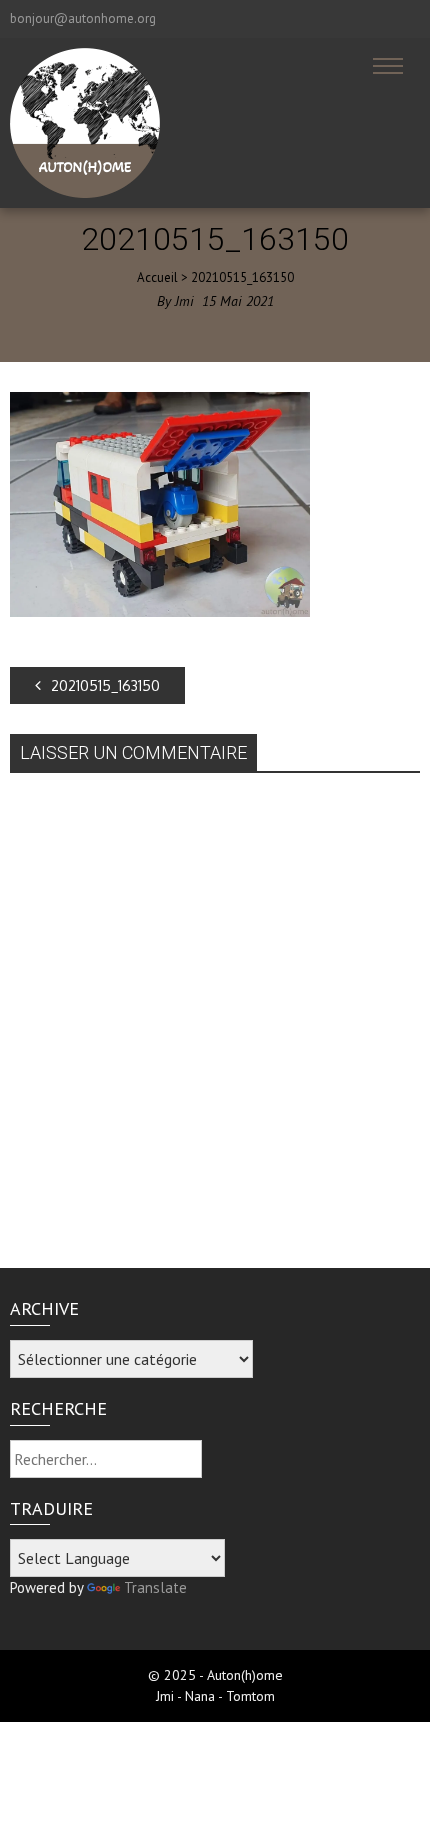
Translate (155, 1587)
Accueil (157, 277)
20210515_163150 (105, 685)
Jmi (184, 301)
